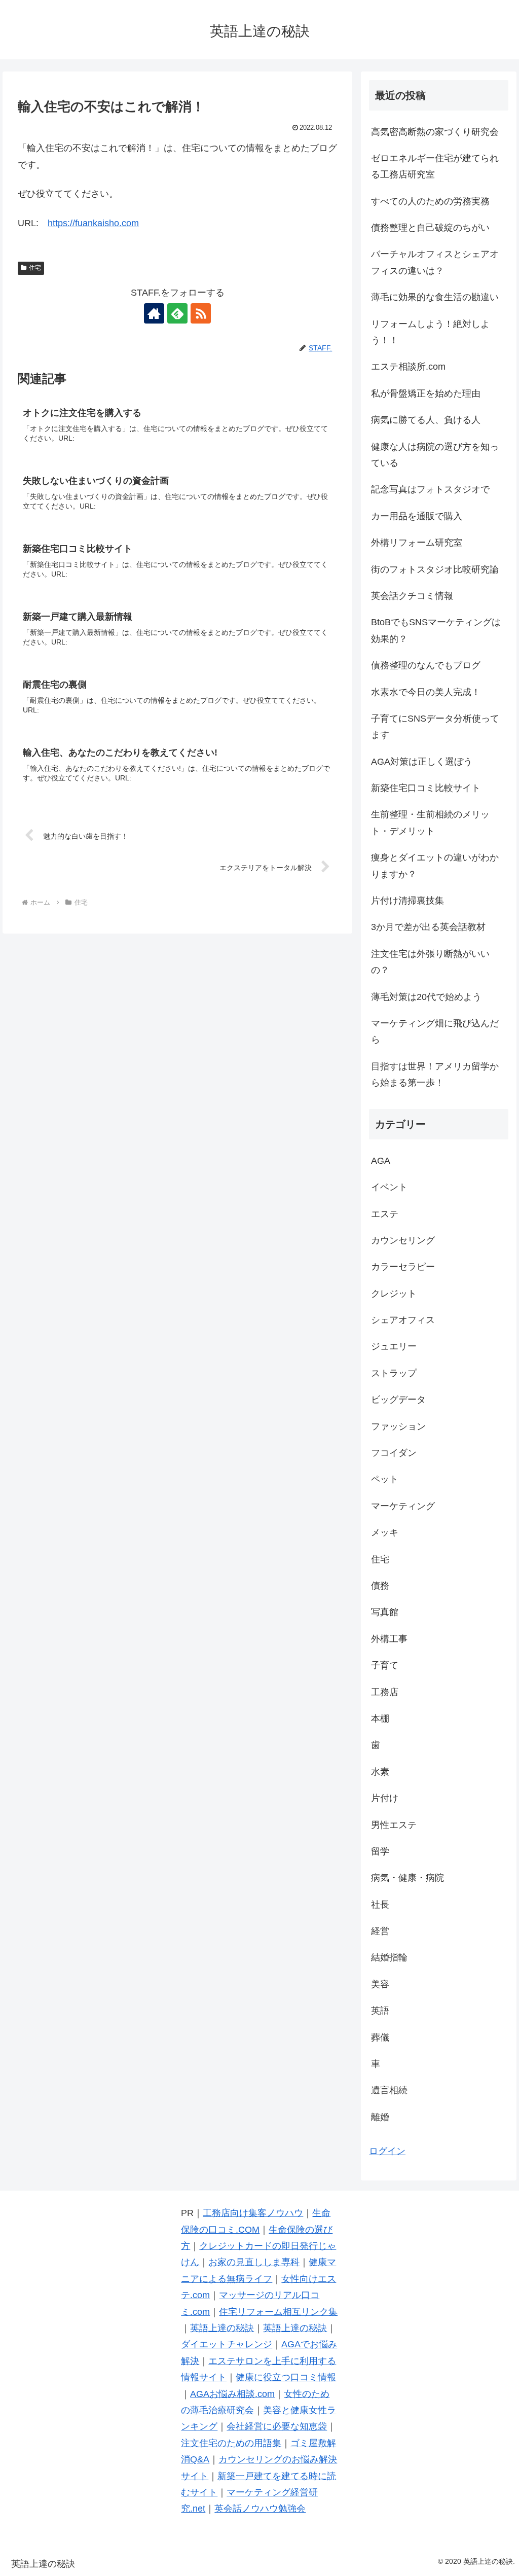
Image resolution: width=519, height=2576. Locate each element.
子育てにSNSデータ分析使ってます (435, 727)
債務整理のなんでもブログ (426, 665)
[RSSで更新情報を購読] (201, 313)
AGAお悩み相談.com (232, 2394)
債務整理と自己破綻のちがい (430, 228)
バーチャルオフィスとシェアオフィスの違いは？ (435, 262)
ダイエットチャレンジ (227, 2344)
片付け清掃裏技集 (407, 901)
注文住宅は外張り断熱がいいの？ (430, 962)
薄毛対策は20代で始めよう (426, 997)
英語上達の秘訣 (222, 2328)
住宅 (35, 268)
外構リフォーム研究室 (417, 543)
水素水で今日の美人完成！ (426, 692)
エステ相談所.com (408, 367)
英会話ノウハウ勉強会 (260, 2509)
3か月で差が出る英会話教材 (428, 927)
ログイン (387, 2151)
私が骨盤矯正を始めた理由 (426, 393)
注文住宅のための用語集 (231, 2443)
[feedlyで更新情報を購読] (177, 313)
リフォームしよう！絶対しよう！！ (430, 332)
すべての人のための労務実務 (430, 201)
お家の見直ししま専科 (254, 2262)
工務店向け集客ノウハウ (253, 2213)
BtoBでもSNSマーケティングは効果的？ (436, 630)
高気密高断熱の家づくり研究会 (435, 132)
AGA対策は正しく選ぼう (422, 762)
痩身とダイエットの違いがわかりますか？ (435, 866)
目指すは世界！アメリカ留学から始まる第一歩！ (435, 1075)
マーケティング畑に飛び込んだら (435, 1031)
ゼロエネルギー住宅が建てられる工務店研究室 (435, 166)
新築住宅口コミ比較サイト (426, 788)
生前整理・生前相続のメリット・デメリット (430, 822)
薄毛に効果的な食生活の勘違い (435, 297)
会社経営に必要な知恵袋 (277, 2426)
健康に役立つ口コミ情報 (286, 2377)
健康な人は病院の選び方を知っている (435, 455)
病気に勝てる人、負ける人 (426, 420)
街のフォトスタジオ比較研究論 (435, 569)
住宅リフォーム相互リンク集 (278, 2312)
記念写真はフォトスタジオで (430, 489)
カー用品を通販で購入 (417, 516)
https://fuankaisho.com (93, 223)
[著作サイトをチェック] (154, 313)
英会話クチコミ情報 (412, 596)
